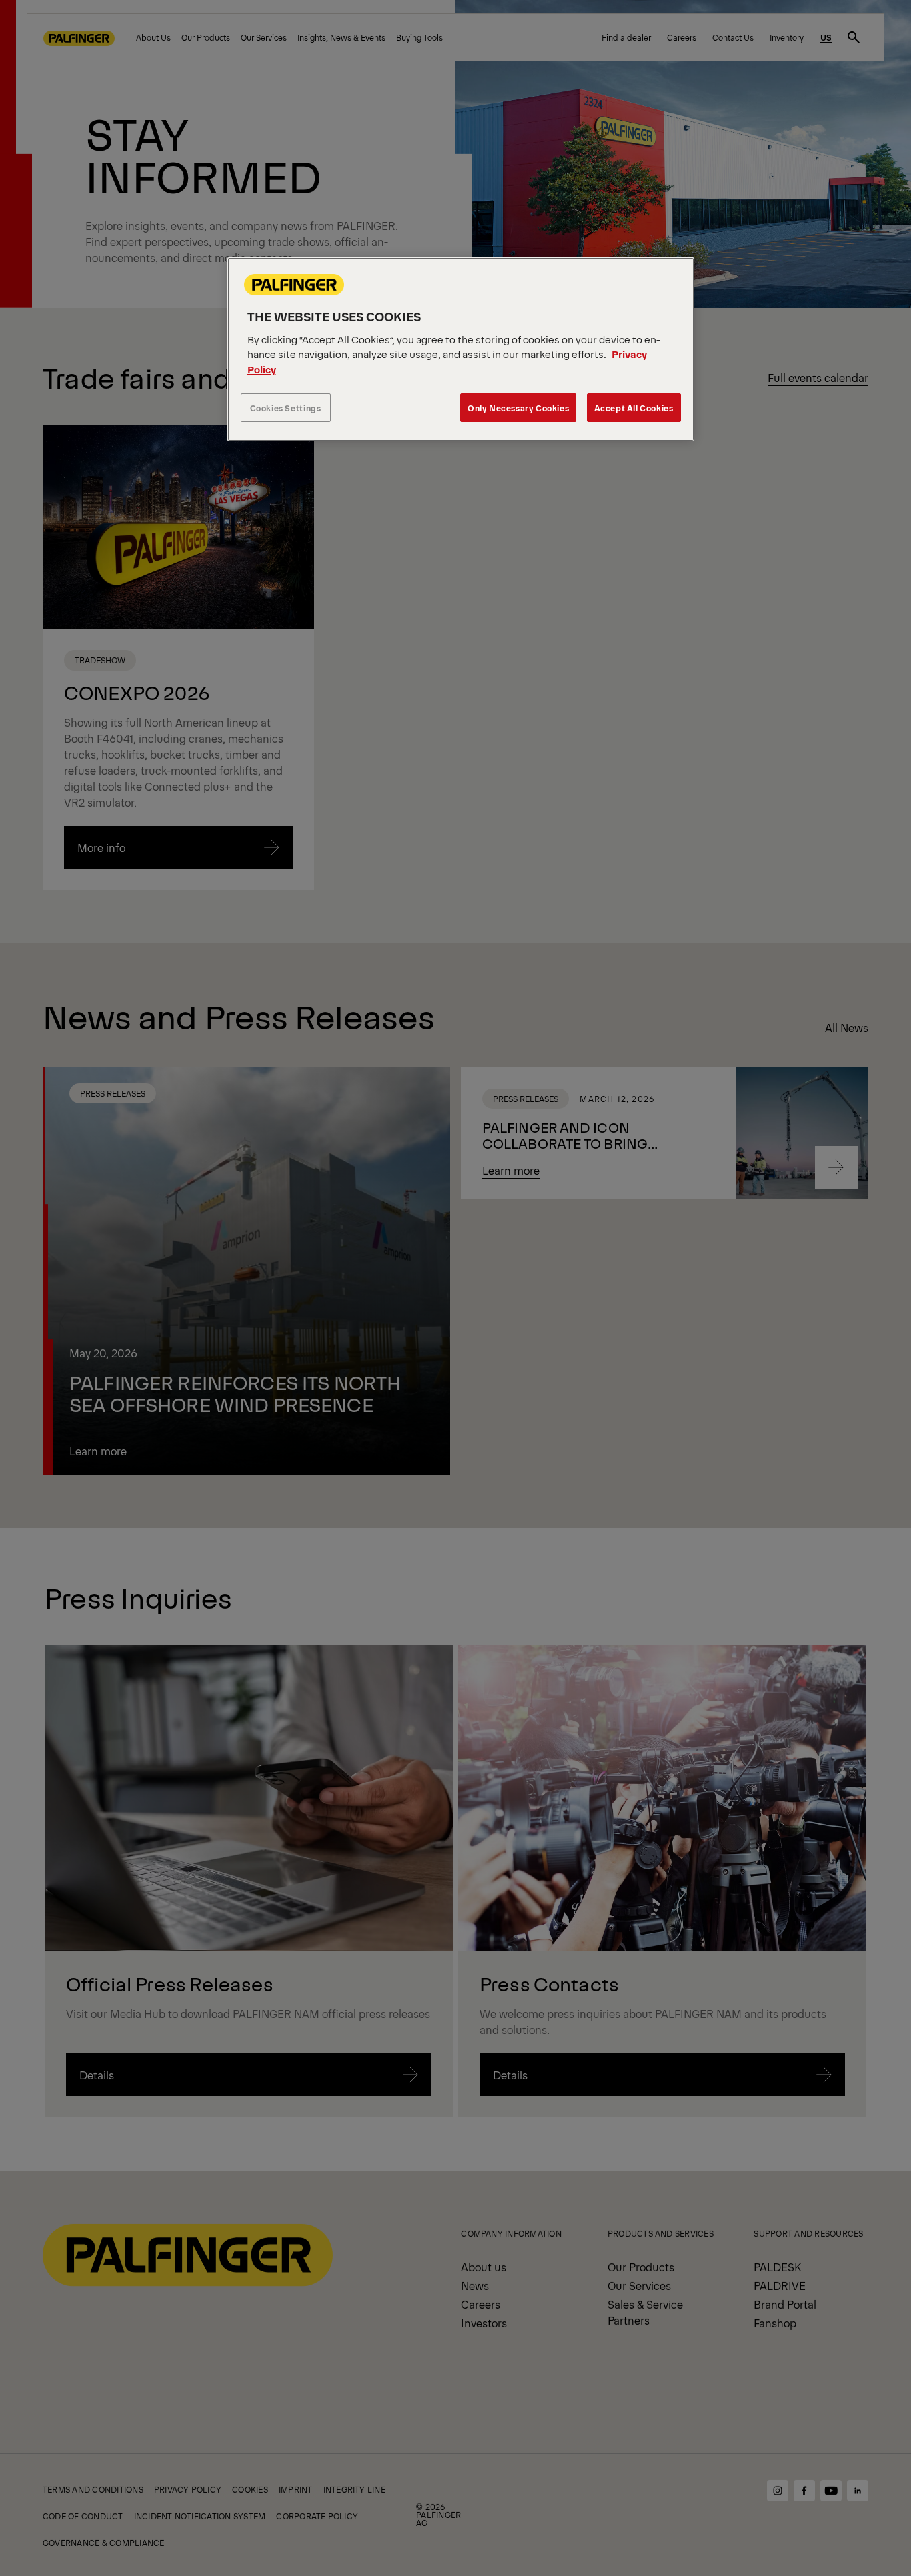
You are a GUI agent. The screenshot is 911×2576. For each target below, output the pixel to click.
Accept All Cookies (634, 408)
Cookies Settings (286, 408)
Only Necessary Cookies (518, 408)
